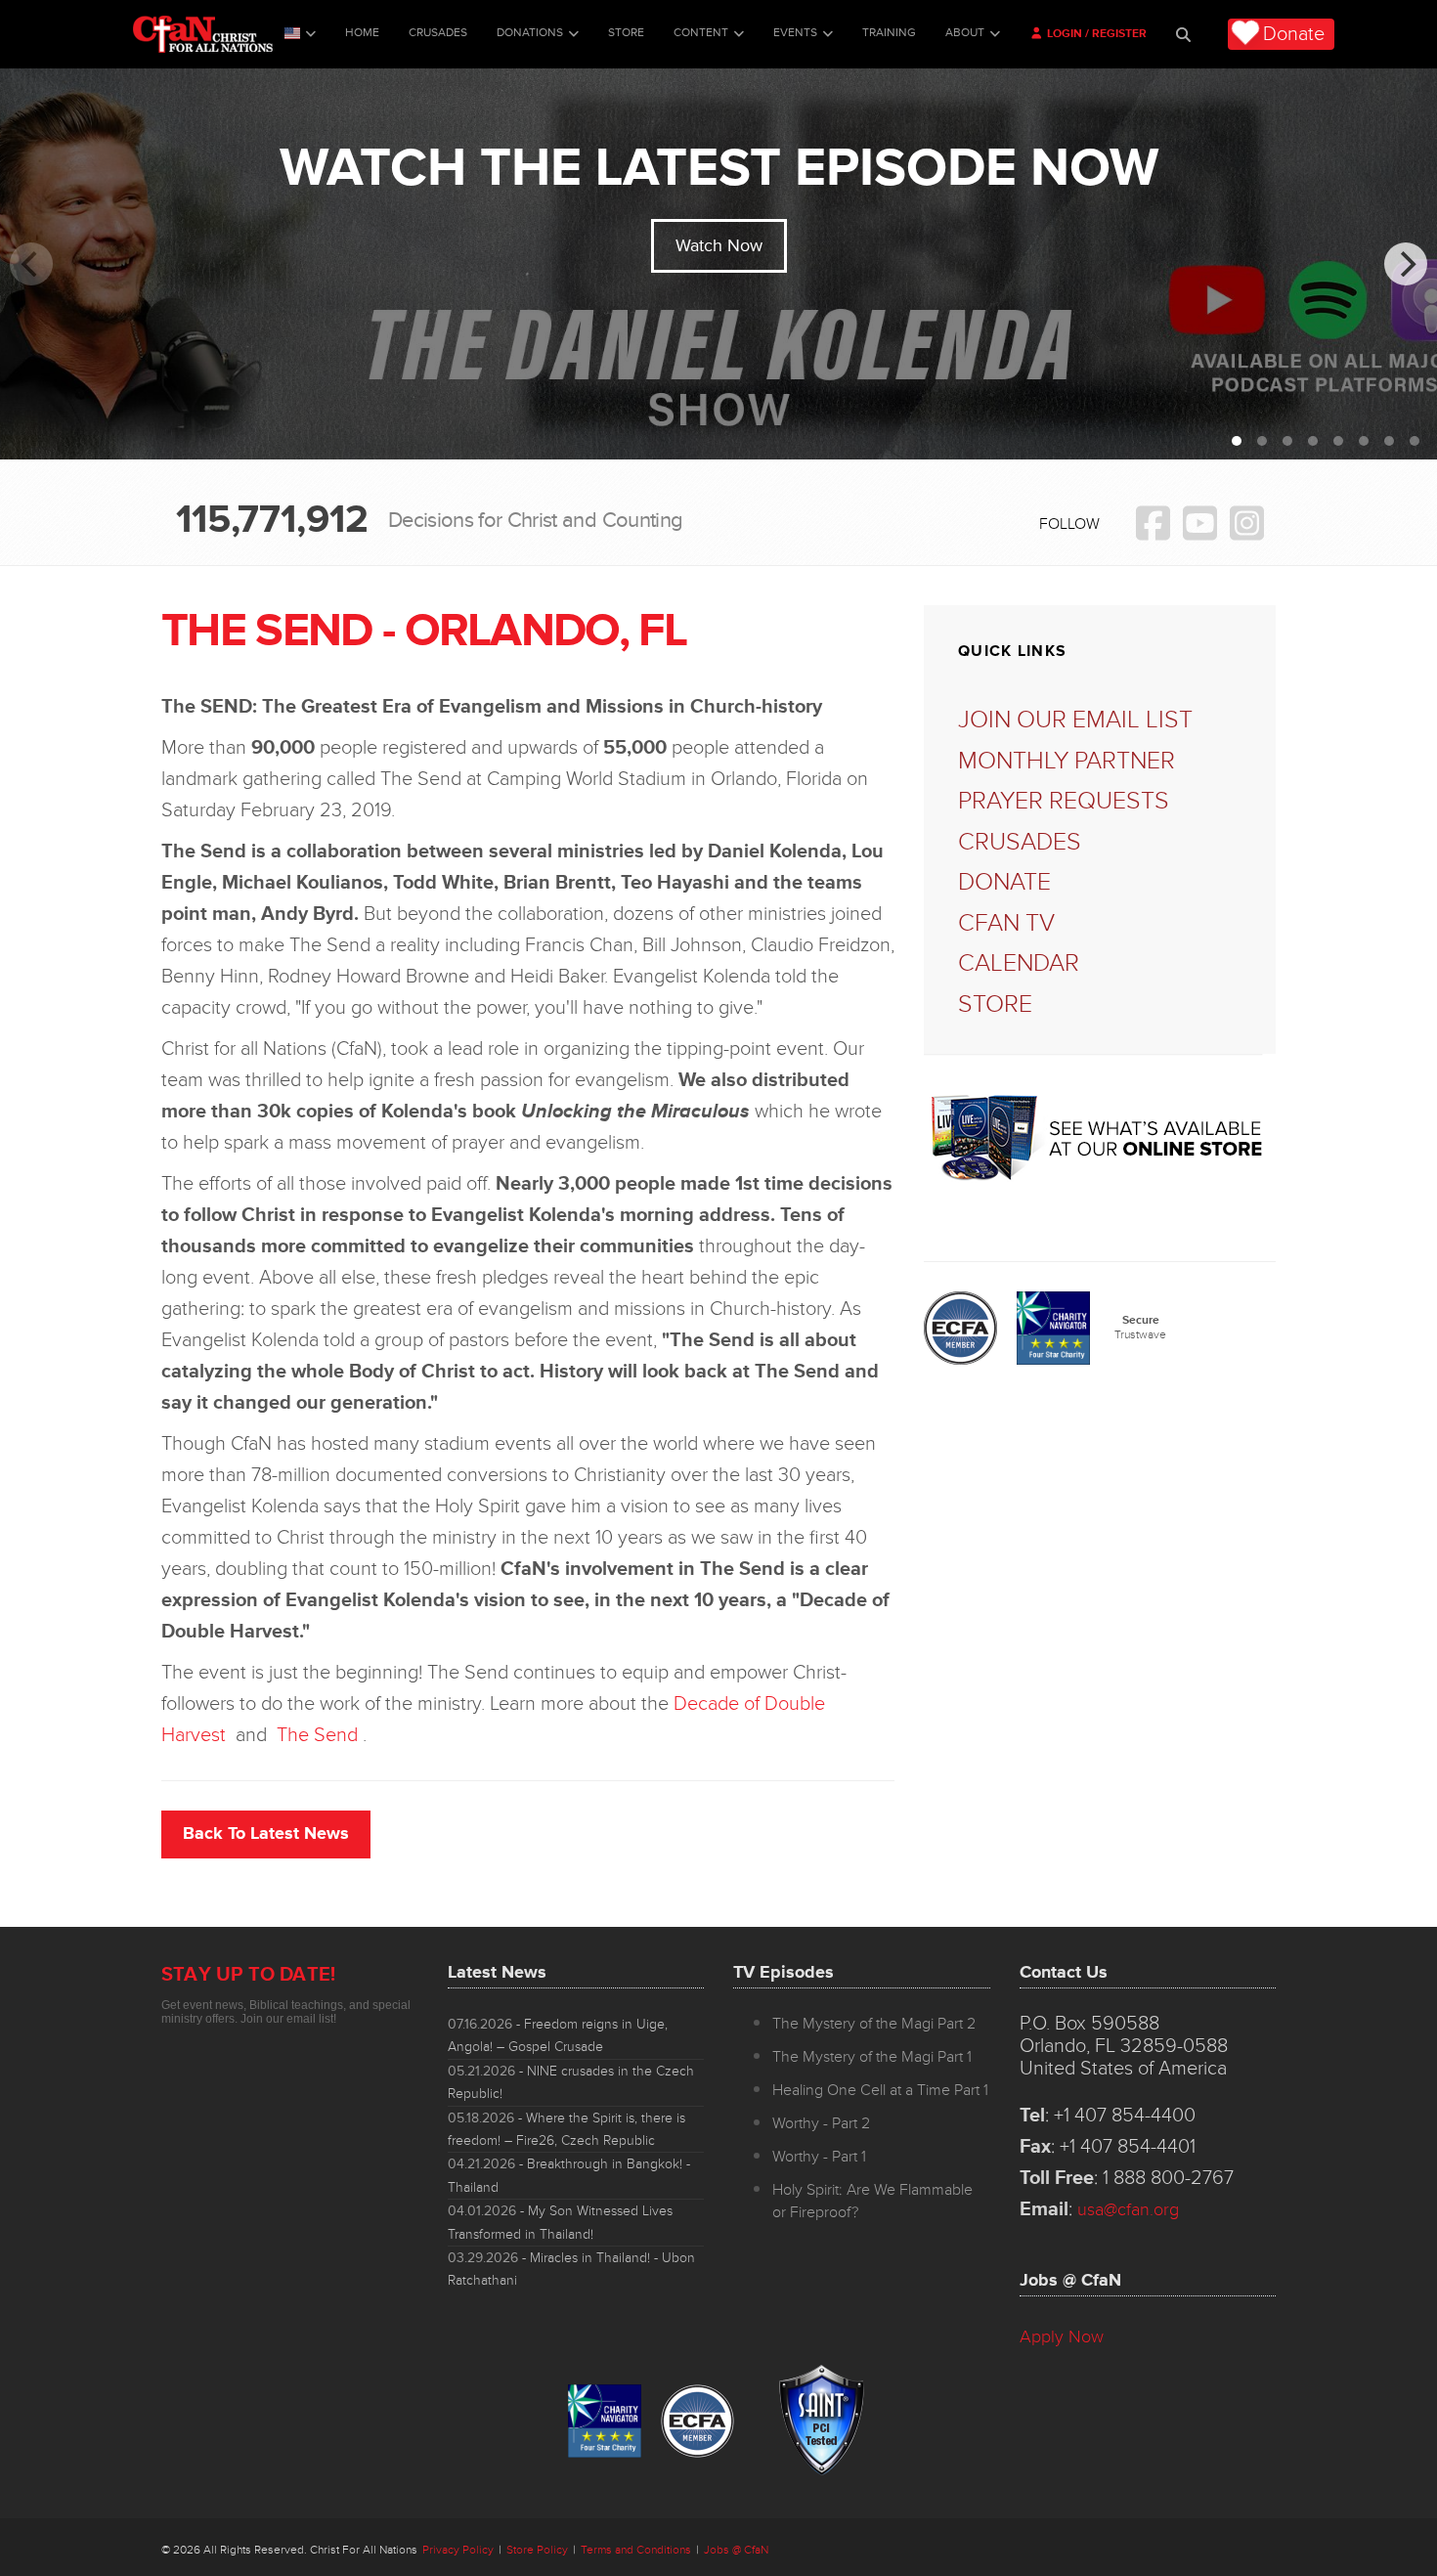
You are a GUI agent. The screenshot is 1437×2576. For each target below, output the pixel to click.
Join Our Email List (1075, 720)
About (965, 33)
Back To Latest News (266, 1834)
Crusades (438, 33)
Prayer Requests (1064, 801)
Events (795, 33)
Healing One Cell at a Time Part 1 (880, 2090)
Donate (1294, 34)
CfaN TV (1006, 923)
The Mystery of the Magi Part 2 (874, 2024)
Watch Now (719, 245)
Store (626, 33)
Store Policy (537, 2550)
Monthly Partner (1067, 761)
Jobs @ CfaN (736, 2550)
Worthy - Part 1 (819, 2157)
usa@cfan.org (1128, 2209)
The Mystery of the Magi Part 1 (872, 2057)
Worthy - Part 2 (821, 2123)
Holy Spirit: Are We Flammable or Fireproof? (872, 2201)
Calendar (1019, 963)
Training (889, 33)
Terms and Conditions (636, 2550)
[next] (1406, 264)
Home (362, 33)
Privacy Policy (458, 2550)
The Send (317, 1735)
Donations (530, 33)
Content (701, 33)
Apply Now (1062, 2336)
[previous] (31, 264)
